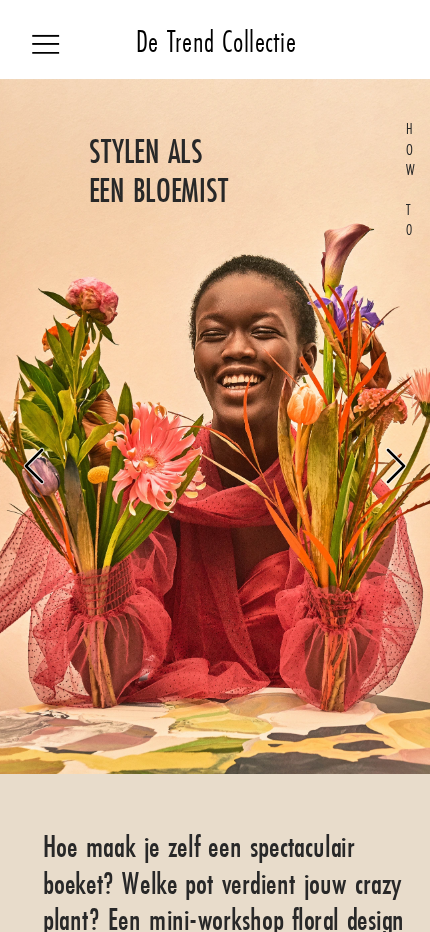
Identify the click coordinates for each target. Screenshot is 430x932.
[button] (34, 466)
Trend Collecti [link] (226, 42)
